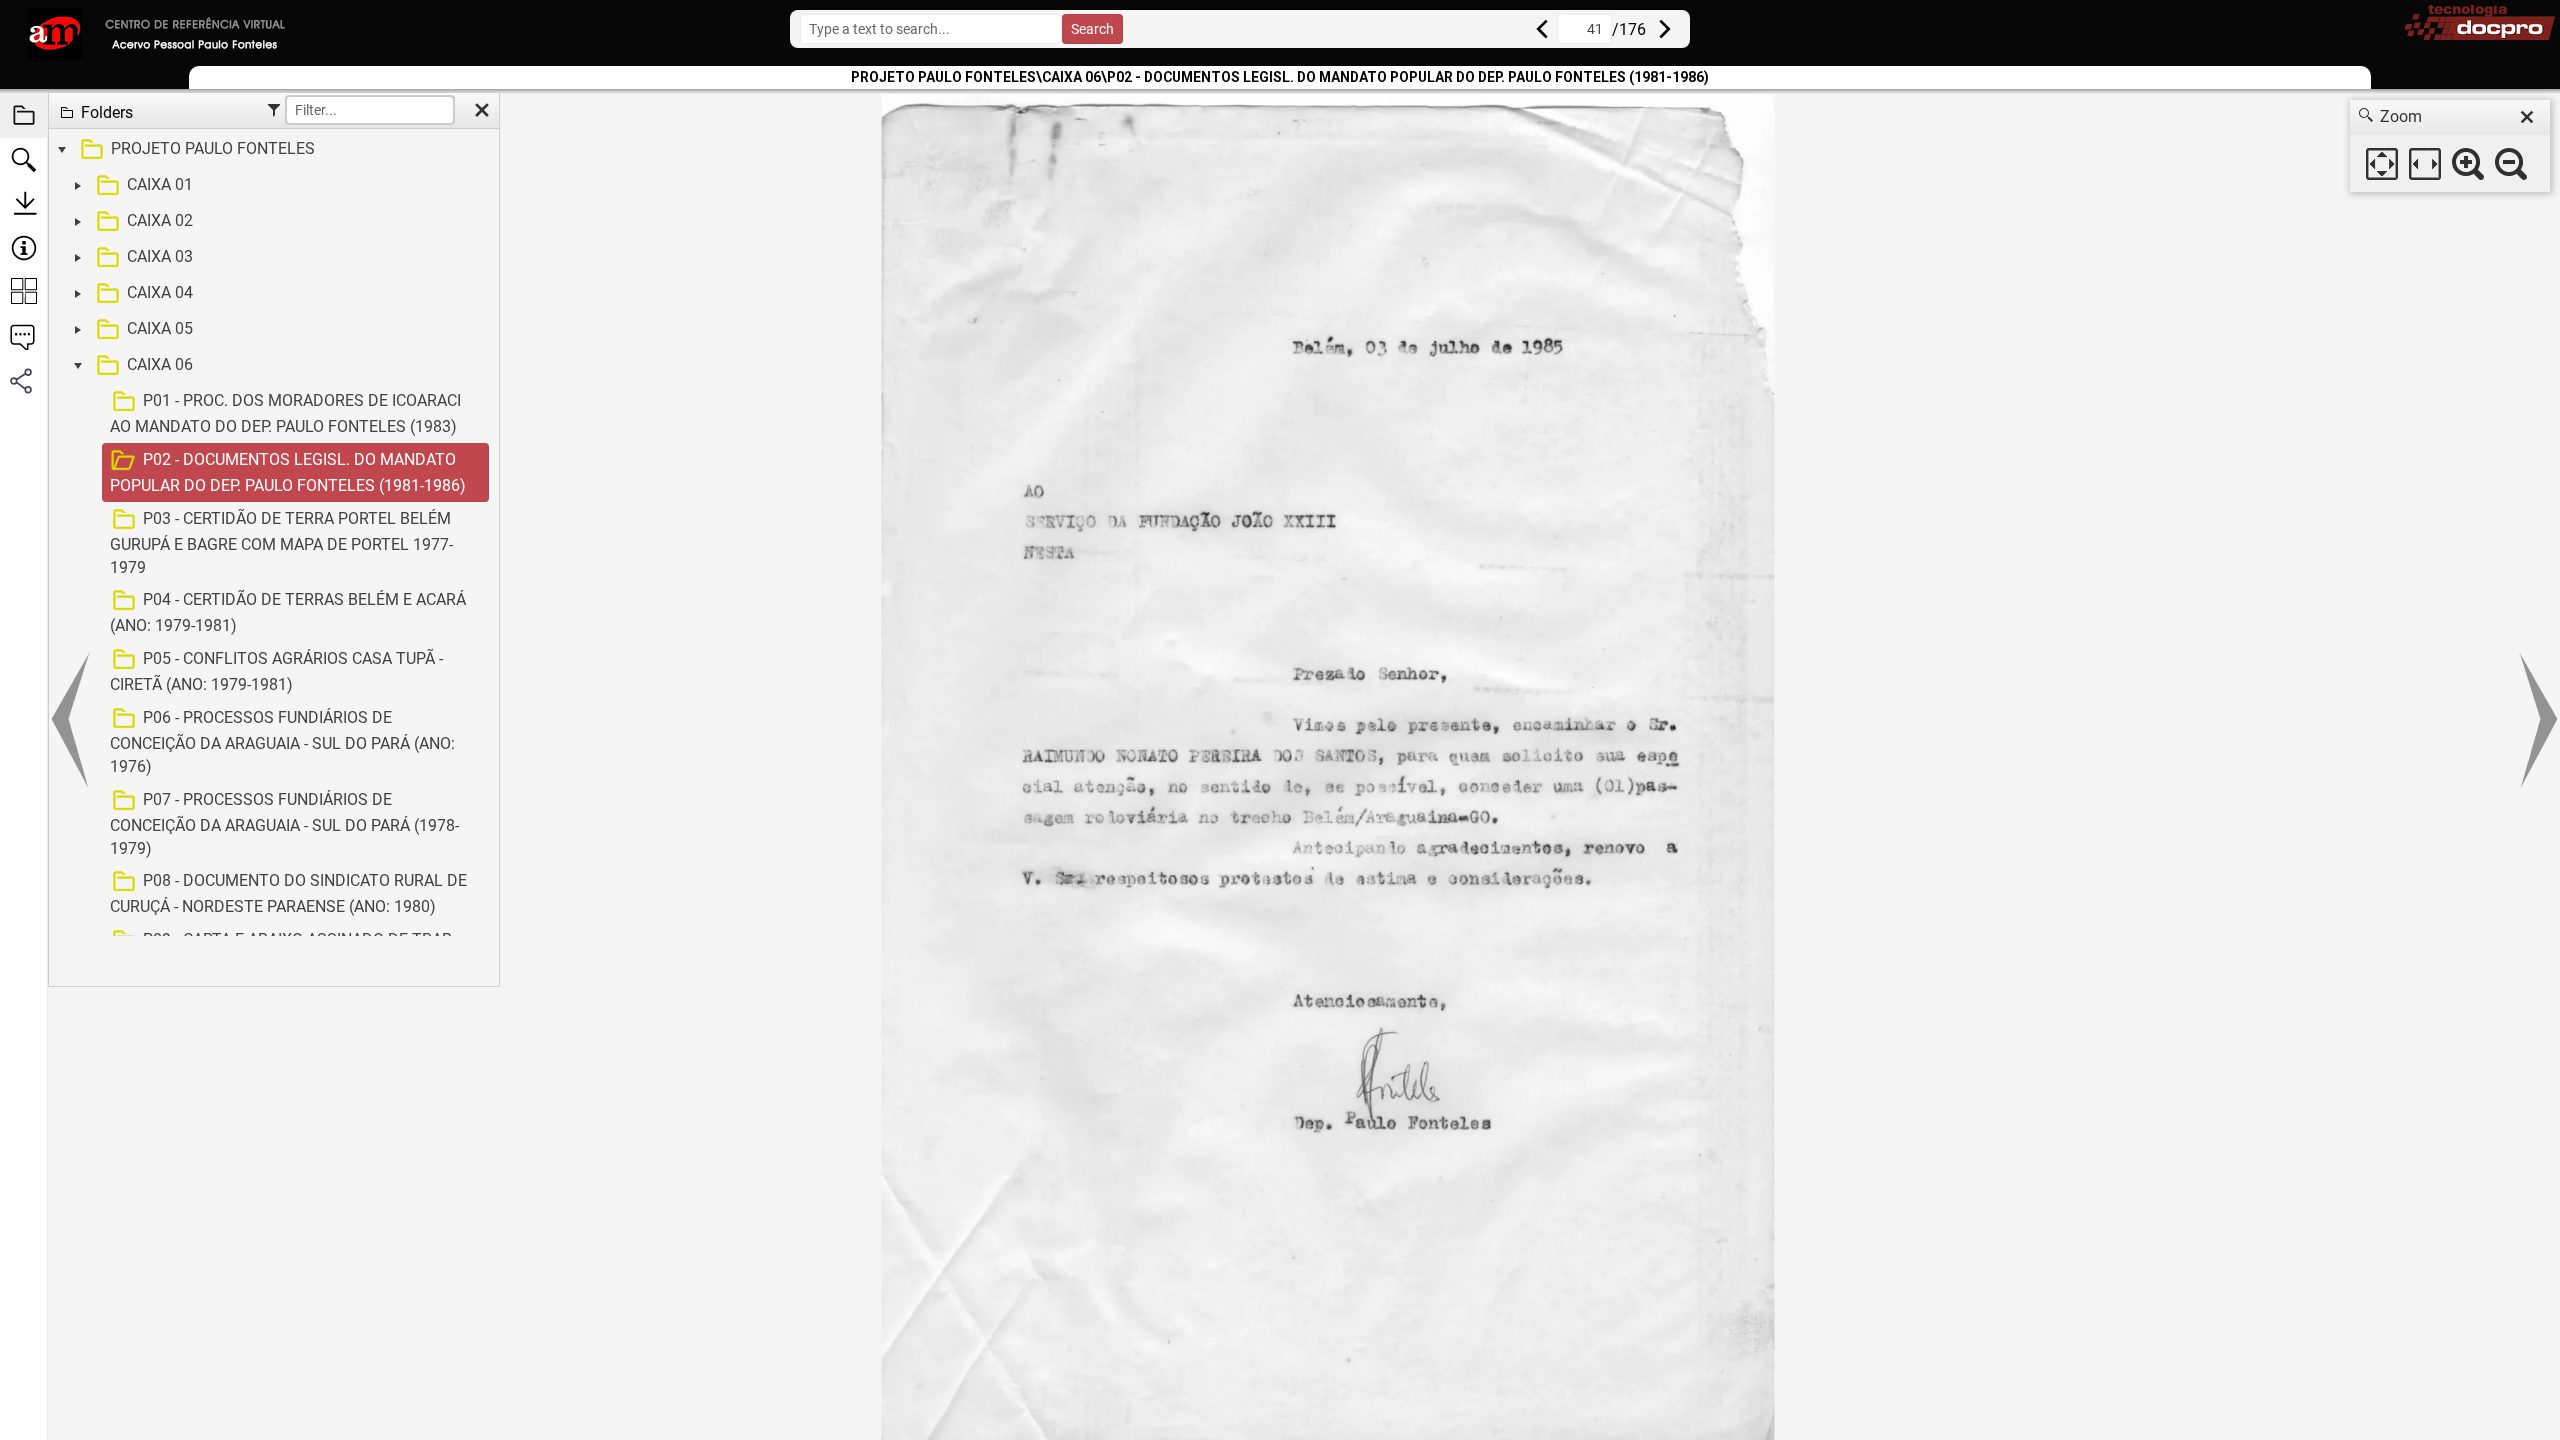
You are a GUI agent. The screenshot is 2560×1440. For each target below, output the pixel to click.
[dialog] (2450, 146)
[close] (2527, 117)
